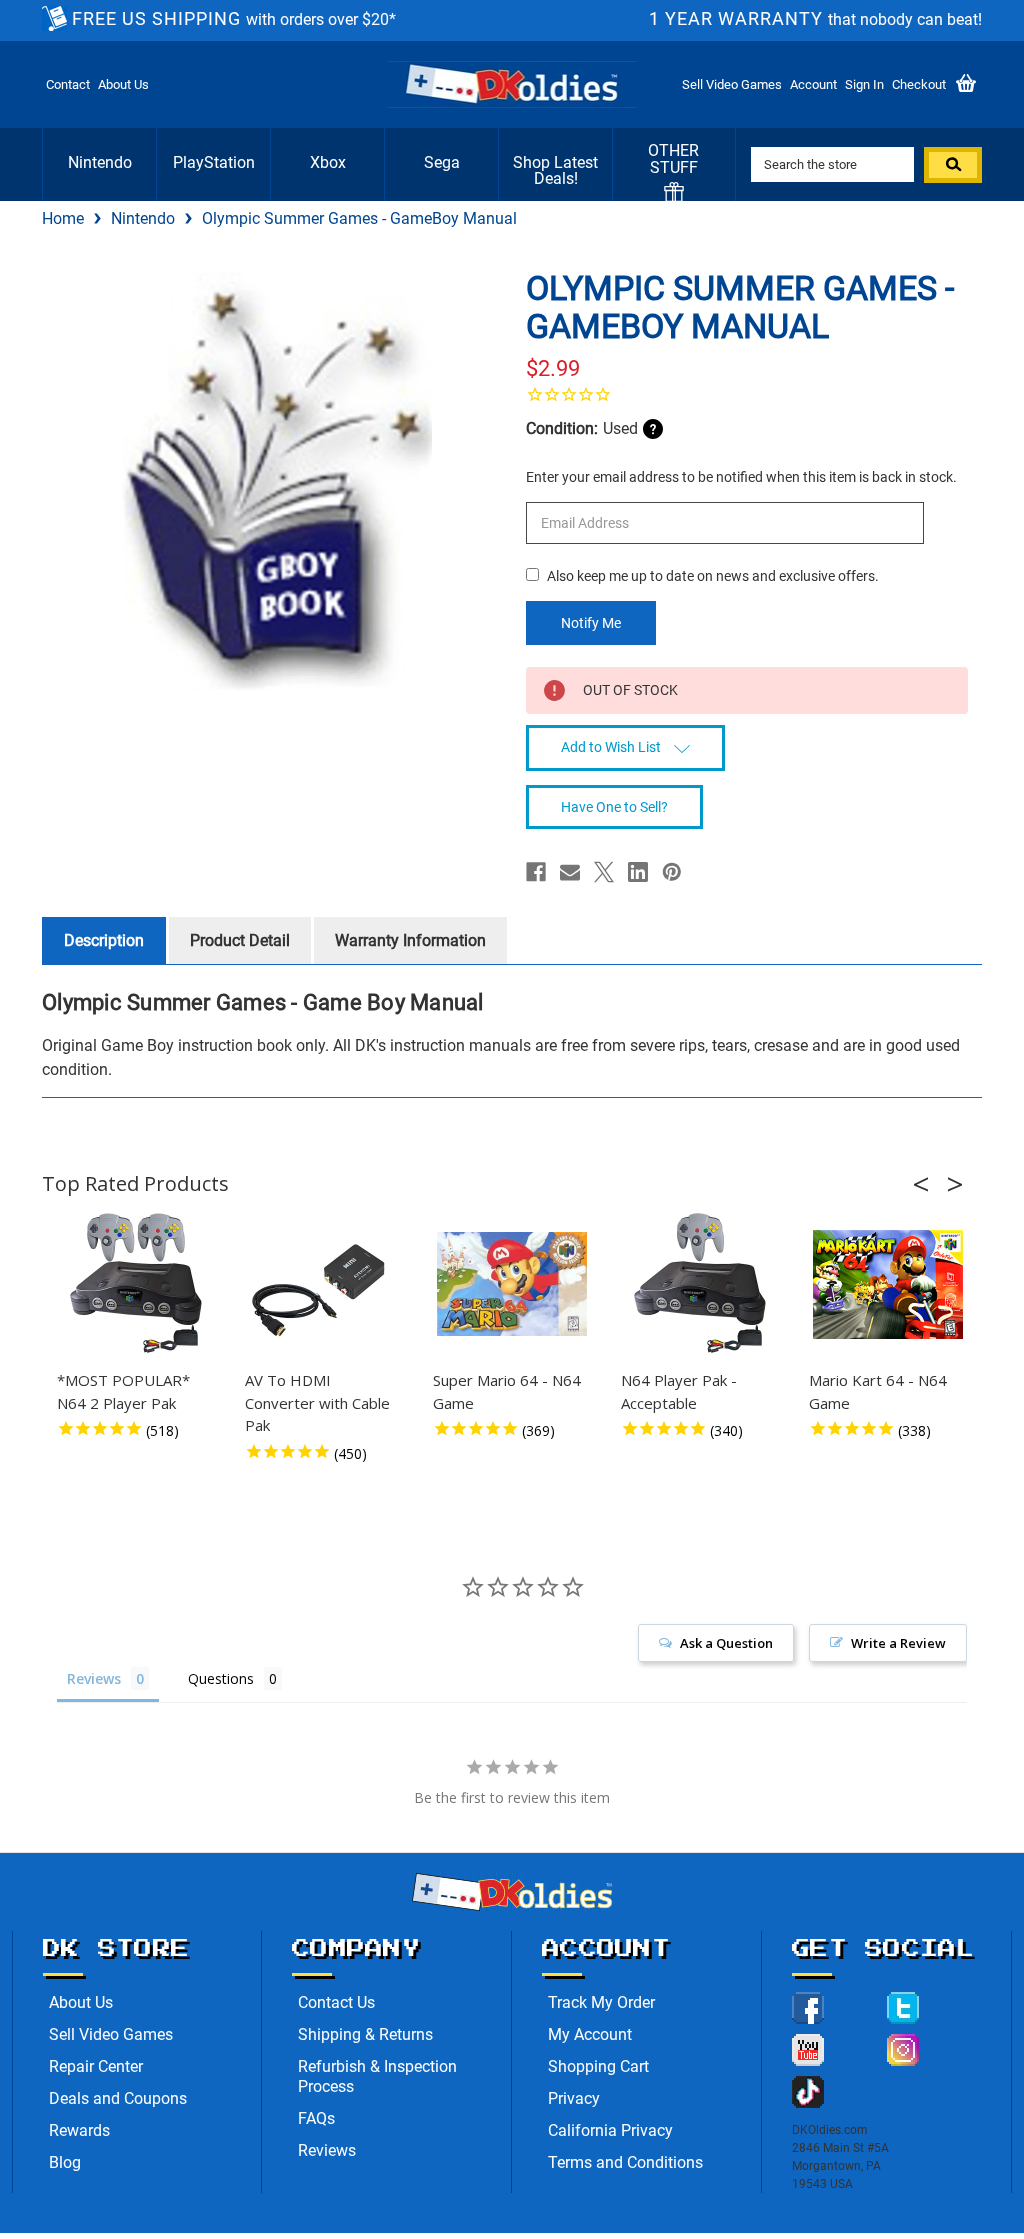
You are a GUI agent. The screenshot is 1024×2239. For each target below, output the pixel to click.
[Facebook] (536, 872)
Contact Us (336, 2002)
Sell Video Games (732, 84)
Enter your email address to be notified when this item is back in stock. (741, 477)
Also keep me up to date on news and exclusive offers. (713, 576)
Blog (65, 2162)
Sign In (864, 84)
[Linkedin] (638, 872)
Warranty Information (410, 940)
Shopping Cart (598, 2066)
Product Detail (240, 940)
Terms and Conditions (625, 2162)
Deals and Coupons (118, 2098)
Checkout (919, 84)
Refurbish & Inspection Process (377, 2076)
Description (104, 940)
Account (813, 84)
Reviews (327, 2150)
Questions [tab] (221, 1678)
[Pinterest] (672, 872)
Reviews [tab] (94, 1678)
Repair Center (96, 2066)
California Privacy (610, 2130)
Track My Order (601, 2002)
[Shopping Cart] (966, 84)
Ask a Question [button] (726, 1643)
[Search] (953, 165)
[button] (927, 1184)
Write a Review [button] (898, 1643)
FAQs (316, 2118)
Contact (68, 84)
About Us (123, 84)
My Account (590, 2034)
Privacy (574, 2098)
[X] (604, 872)
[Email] (570, 872)
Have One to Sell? (614, 807)
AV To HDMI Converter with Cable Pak (317, 1402)
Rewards (79, 2130)
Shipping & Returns (365, 2034)
